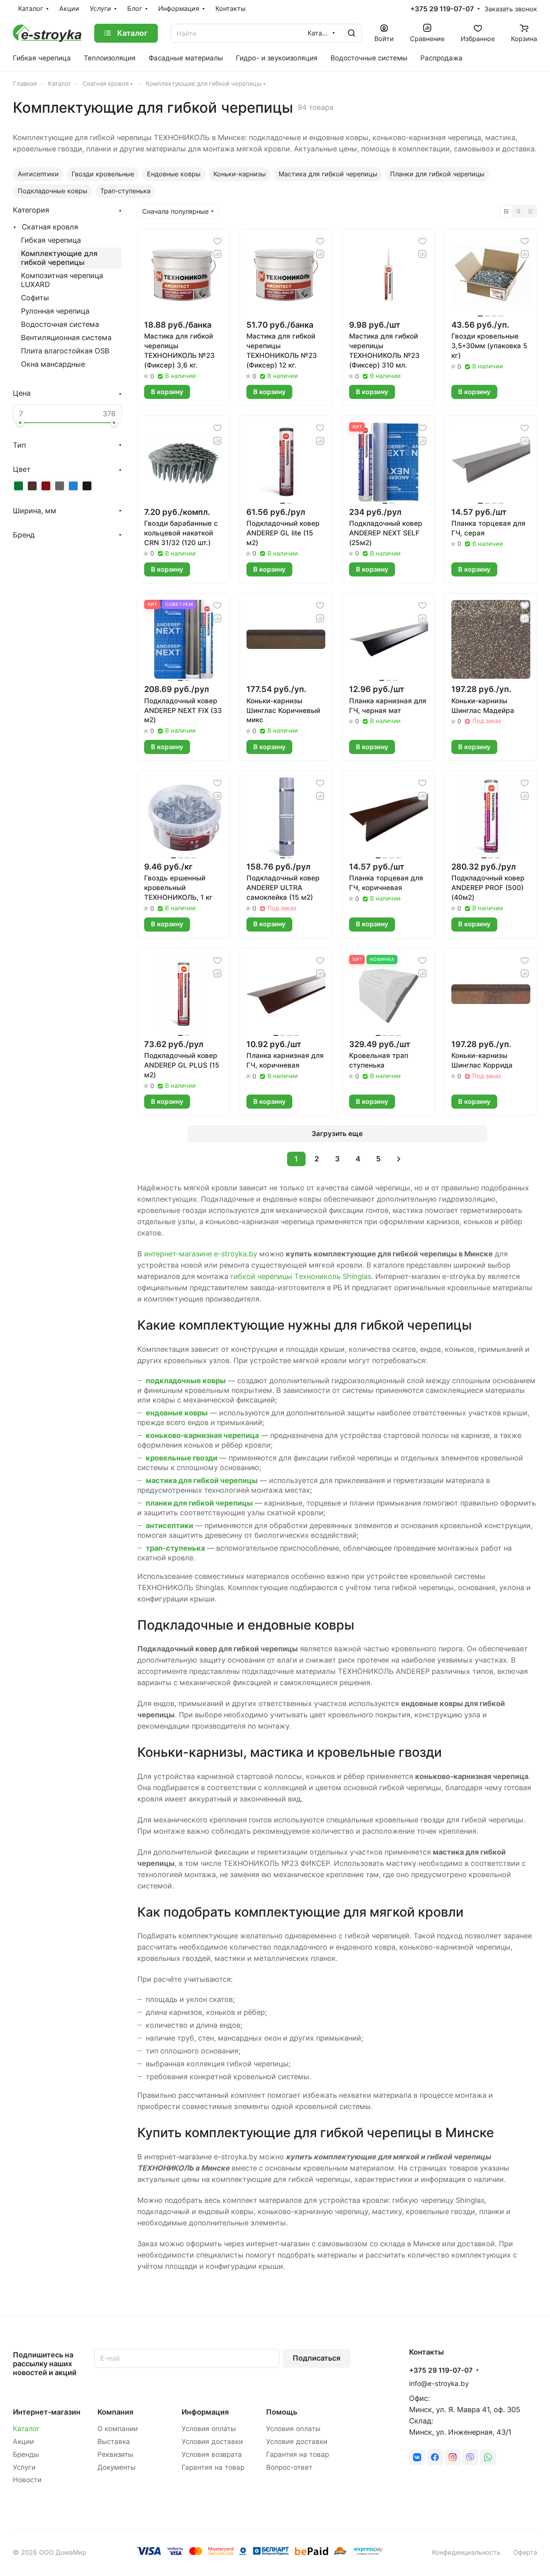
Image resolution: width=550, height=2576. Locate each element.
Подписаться (316, 2358)
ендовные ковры (177, 1413)
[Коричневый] (32, 486)
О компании (118, 2429)
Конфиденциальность (466, 2552)
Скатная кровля (50, 227)
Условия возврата (212, 2454)
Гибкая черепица (51, 240)
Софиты (35, 298)
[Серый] (60, 486)
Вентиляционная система (66, 338)
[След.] (399, 1159)
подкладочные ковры (186, 1381)
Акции (23, 2442)
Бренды (26, 2454)
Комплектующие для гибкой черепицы (59, 258)
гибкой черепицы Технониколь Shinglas (301, 1276)
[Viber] (470, 2457)
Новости (27, 2480)
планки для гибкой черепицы (199, 1503)
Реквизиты (115, 2454)
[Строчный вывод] (518, 211)
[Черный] (87, 486)
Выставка (114, 2442)
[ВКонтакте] (417, 2457)
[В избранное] (217, 241)
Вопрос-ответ (289, 2467)
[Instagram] (453, 2457)
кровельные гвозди (182, 1458)
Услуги (24, 2467)
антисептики (170, 1526)
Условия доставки (212, 2442)
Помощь (282, 2412)
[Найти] (352, 33)
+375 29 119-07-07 (442, 9)
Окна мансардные (53, 364)
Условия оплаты (209, 2429)
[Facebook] (435, 2457)
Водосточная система (60, 324)
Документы (117, 2467)
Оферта (525, 2552)
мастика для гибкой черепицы (202, 1480)
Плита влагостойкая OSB (65, 351)
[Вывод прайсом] (530, 211)
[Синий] (73, 486)
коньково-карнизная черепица (202, 1435)
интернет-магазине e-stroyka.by (201, 1254)
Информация (205, 2412)
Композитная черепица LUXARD (62, 280)
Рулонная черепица (55, 311)
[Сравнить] (217, 254)
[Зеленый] (19, 486)
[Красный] (46, 486)
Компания (115, 2412)
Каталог (26, 2429)
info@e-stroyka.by (439, 2384)
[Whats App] (488, 2457)
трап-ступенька (175, 1548)
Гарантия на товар (213, 2467)
